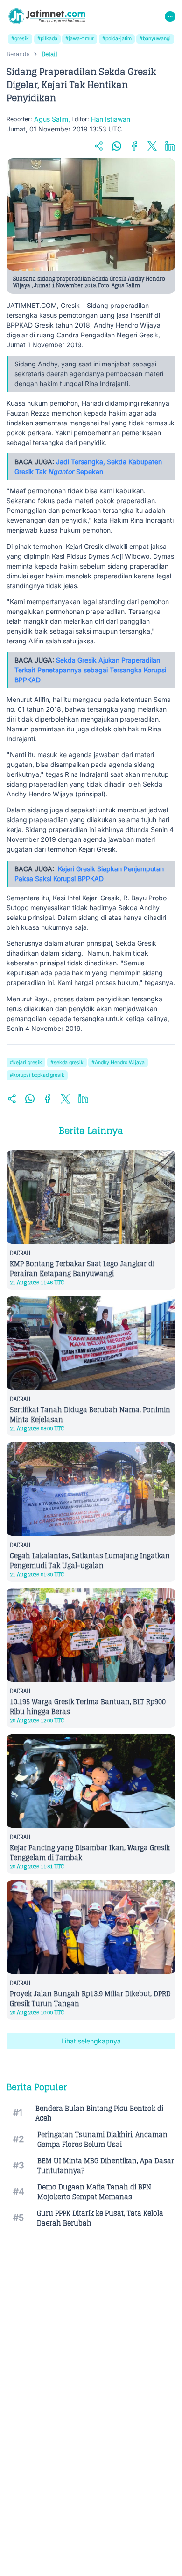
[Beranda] (47, 16)
